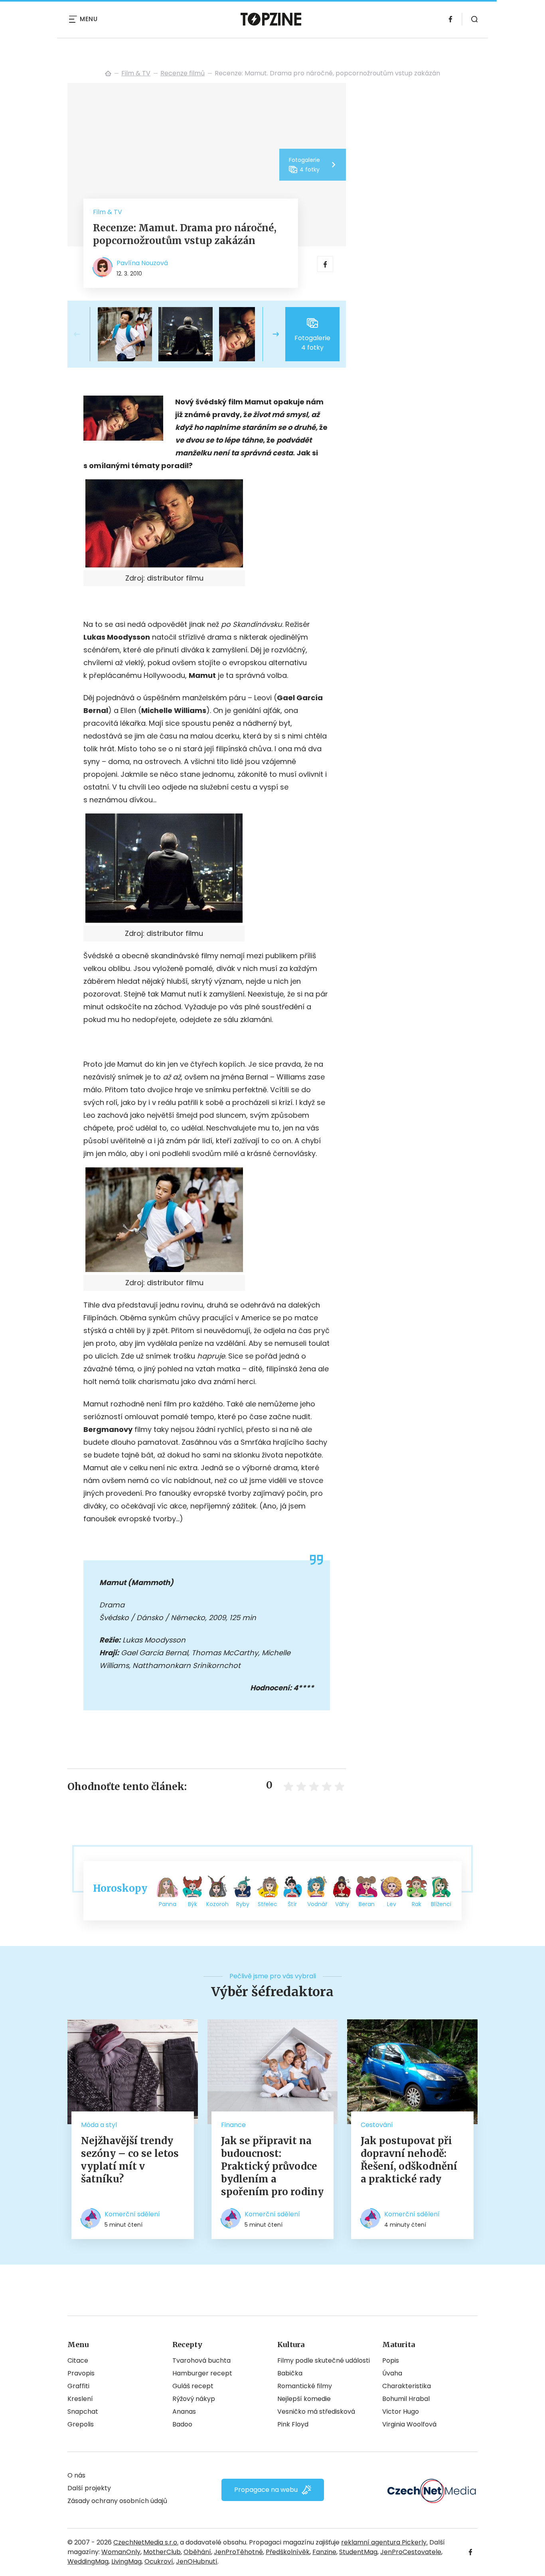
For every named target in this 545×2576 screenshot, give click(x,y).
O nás (76, 2475)
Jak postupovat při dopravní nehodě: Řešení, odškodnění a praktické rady (409, 2160)
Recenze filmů (183, 73)
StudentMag (358, 2552)
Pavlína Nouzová (142, 263)
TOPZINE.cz (108, 73)
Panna (168, 1904)
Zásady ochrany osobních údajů (117, 2501)
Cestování (377, 2125)
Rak (417, 1904)
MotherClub (162, 2552)
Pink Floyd (293, 2424)
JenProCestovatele (411, 2552)
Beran (367, 1904)
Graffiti (78, 2386)
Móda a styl (99, 2125)
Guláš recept (193, 2386)
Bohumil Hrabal (406, 2399)
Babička (290, 2373)
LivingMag (126, 2561)
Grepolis (81, 2424)
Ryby (243, 1904)
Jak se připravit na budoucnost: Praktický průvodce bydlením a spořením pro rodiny (272, 2166)
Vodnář (317, 1904)
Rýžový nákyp (194, 2399)
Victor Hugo (401, 2412)
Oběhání (197, 2552)
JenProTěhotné (238, 2552)
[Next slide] (269, 334)
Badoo (182, 2424)
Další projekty (89, 2488)
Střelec (268, 1904)
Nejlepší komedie (304, 2399)
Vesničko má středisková (316, 2412)
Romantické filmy (305, 2386)
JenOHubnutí (197, 2561)
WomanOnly (121, 2552)
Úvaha (392, 2373)
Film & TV (136, 73)
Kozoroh (217, 1904)
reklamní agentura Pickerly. (384, 2542)
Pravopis (81, 2373)
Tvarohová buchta (201, 2360)
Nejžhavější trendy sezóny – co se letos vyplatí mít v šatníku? (130, 2160)
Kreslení (80, 2399)
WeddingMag (88, 2561)
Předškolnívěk (288, 2552)
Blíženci (441, 1904)
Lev (392, 1904)
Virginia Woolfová (409, 2424)
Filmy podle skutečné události (324, 2360)
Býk (193, 1904)
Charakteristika (407, 2386)
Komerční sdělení (132, 2214)
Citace (78, 2360)
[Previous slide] (83, 334)
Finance (233, 2125)
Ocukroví (159, 2561)
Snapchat (83, 2412)
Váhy (342, 1904)
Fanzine (324, 2552)
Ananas (184, 2412)
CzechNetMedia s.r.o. (146, 2542)
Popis (391, 2360)
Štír (292, 1904)
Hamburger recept (202, 2373)
